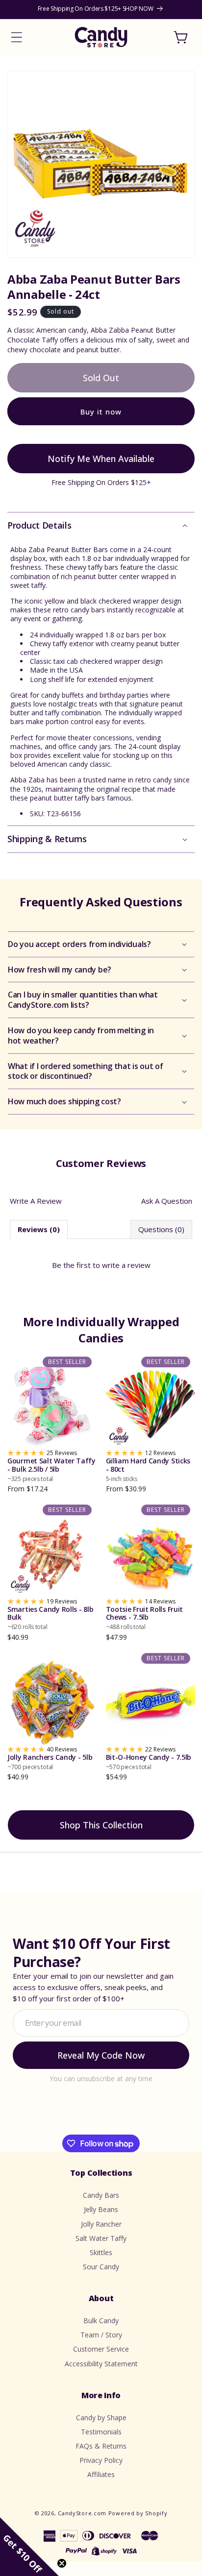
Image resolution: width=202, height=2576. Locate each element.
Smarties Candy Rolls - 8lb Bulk (50, 1618)
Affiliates (101, 2474)
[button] (17, 37)
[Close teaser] (62, 2563)
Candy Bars (101, 2195)
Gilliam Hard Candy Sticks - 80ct (148, 1470)
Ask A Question (167, 1201)
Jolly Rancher (101, 2224)
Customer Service (101, 2349)
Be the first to (101, 1265)
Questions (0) (161, 1229)
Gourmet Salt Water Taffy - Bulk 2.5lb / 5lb (51, 1470)
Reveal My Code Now (101, 2055)
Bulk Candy (101, 2321)
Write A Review (36, 1201)
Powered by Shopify (138, 2513)
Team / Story (101, 2335)
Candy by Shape (101, 2418)
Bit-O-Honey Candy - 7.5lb (149, 1762)
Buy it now (101, 412)
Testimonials (101, 2432)
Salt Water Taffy (101, 2238)
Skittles (101, 2252)
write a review (126, 1265)
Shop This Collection (101, 1825)
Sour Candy (101, 2267)
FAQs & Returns (101, 2446)
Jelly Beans (101, 2209)
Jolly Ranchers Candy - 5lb (50, 1762)
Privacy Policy (101, 2460)
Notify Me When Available (101, 459)
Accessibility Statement (101, 2364)
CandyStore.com (82, 2513)
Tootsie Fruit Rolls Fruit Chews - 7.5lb (145, 1618)
